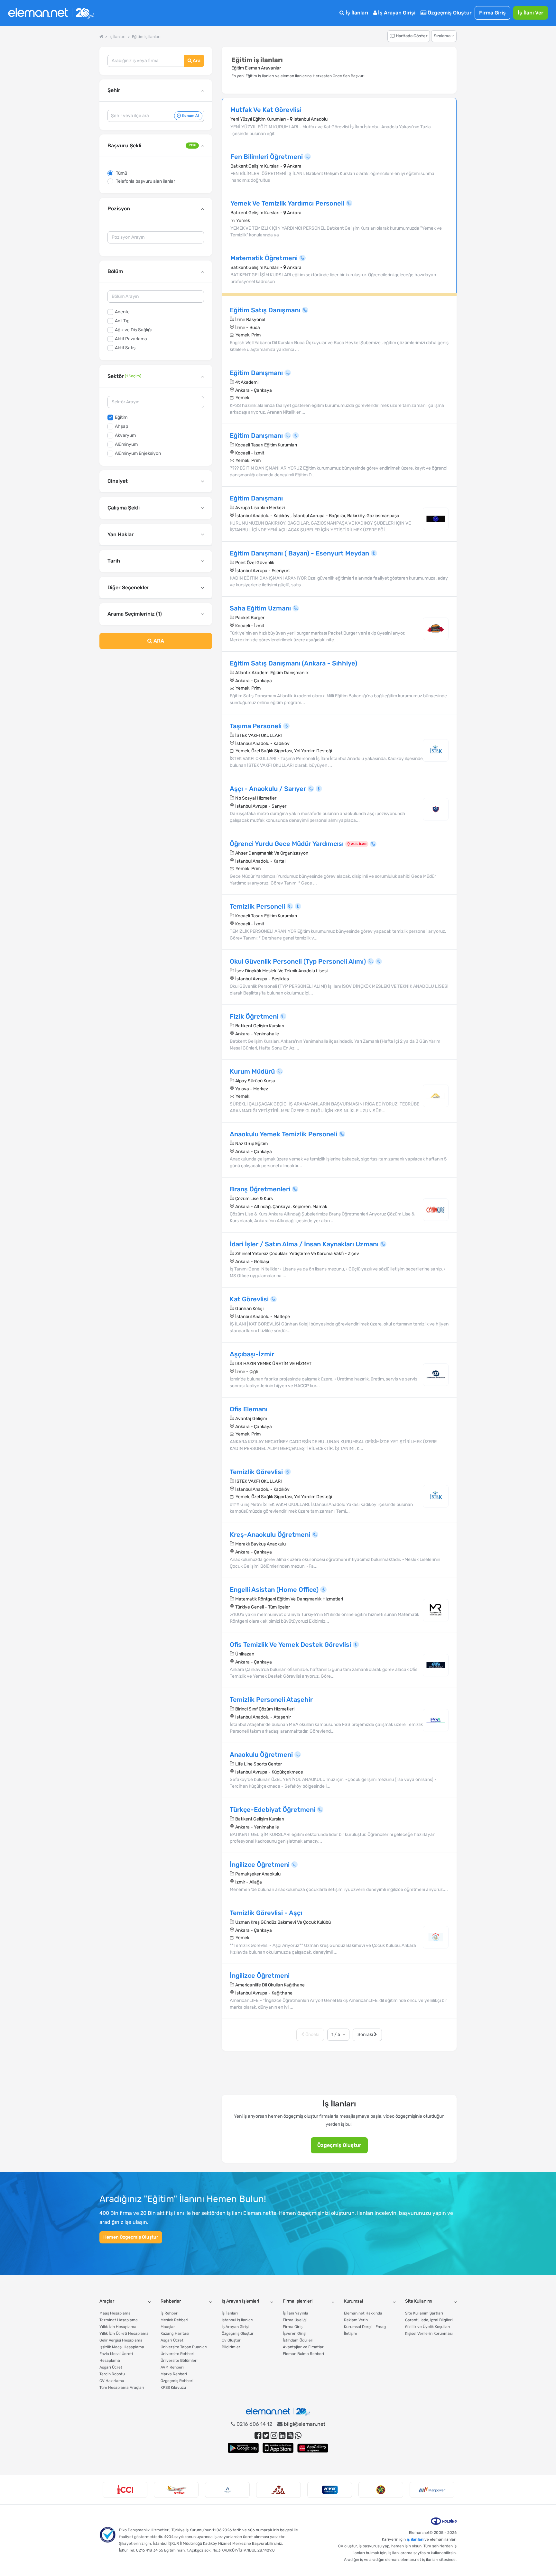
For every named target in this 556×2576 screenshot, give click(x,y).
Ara (196, 61)
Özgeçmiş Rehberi (177, 2381)
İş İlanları (356, 13)
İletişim (351, 2333)
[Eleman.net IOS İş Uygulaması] (278, 2448)
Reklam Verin (356, 2320)
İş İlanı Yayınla (296, 2313)
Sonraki (366, 2035)
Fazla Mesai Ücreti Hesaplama (116, 2357)
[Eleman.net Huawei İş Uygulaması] (313, 2448)
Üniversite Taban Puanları (184, 2347)
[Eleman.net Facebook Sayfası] (258, 2436)
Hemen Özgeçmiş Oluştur (131, 2237)
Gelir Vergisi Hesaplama (121, 2340)
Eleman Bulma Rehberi (303, 2354)
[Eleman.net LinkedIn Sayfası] (282, 2436)
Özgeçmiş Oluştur (449, 13)
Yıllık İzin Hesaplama (118, 2327)
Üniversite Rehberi (177, 2354)
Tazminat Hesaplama (119, 2320)
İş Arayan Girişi (396, 13)
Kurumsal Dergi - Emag (365, 2327)
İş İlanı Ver (531, 13)
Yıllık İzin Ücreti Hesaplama (124, 2333)
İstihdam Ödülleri (298, 2340)
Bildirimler (231, 2347)
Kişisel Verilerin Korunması (429, 2333)
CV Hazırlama (112, 2381)
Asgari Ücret (111, 2367)
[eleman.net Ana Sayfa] (101, 37)
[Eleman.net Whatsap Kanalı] (298, 2436)
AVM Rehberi (172, 2367)
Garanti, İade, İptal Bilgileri (429, 2320)
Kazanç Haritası (175, 2333)
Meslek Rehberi (174, 2320)
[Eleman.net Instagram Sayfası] (274, 2436)
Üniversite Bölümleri (179, 2361)
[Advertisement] (156, 706)
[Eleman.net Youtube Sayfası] (290, 2436)
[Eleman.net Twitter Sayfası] (266, 2436)
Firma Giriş (492, 13)
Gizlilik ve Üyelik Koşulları (428, 2327)
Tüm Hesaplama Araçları (122, 2388)
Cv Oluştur (231, 2340)
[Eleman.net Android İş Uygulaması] (243, 2448)
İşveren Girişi (295, 2333)
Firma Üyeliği (295, 2320)
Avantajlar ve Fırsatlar (303, 2347)
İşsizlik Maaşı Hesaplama (122, 2347)
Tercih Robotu (112, 2374)
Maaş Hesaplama (115, 2313)
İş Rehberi (170, 2313)
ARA (158, 641)
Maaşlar (168, 2327)
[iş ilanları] (51, 13)
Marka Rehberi (174, 2374)
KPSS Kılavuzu (173, 2388)
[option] (125, 2490)
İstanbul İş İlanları (237, 2320)
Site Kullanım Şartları (424, 2313)
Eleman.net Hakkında (363, 2313)
